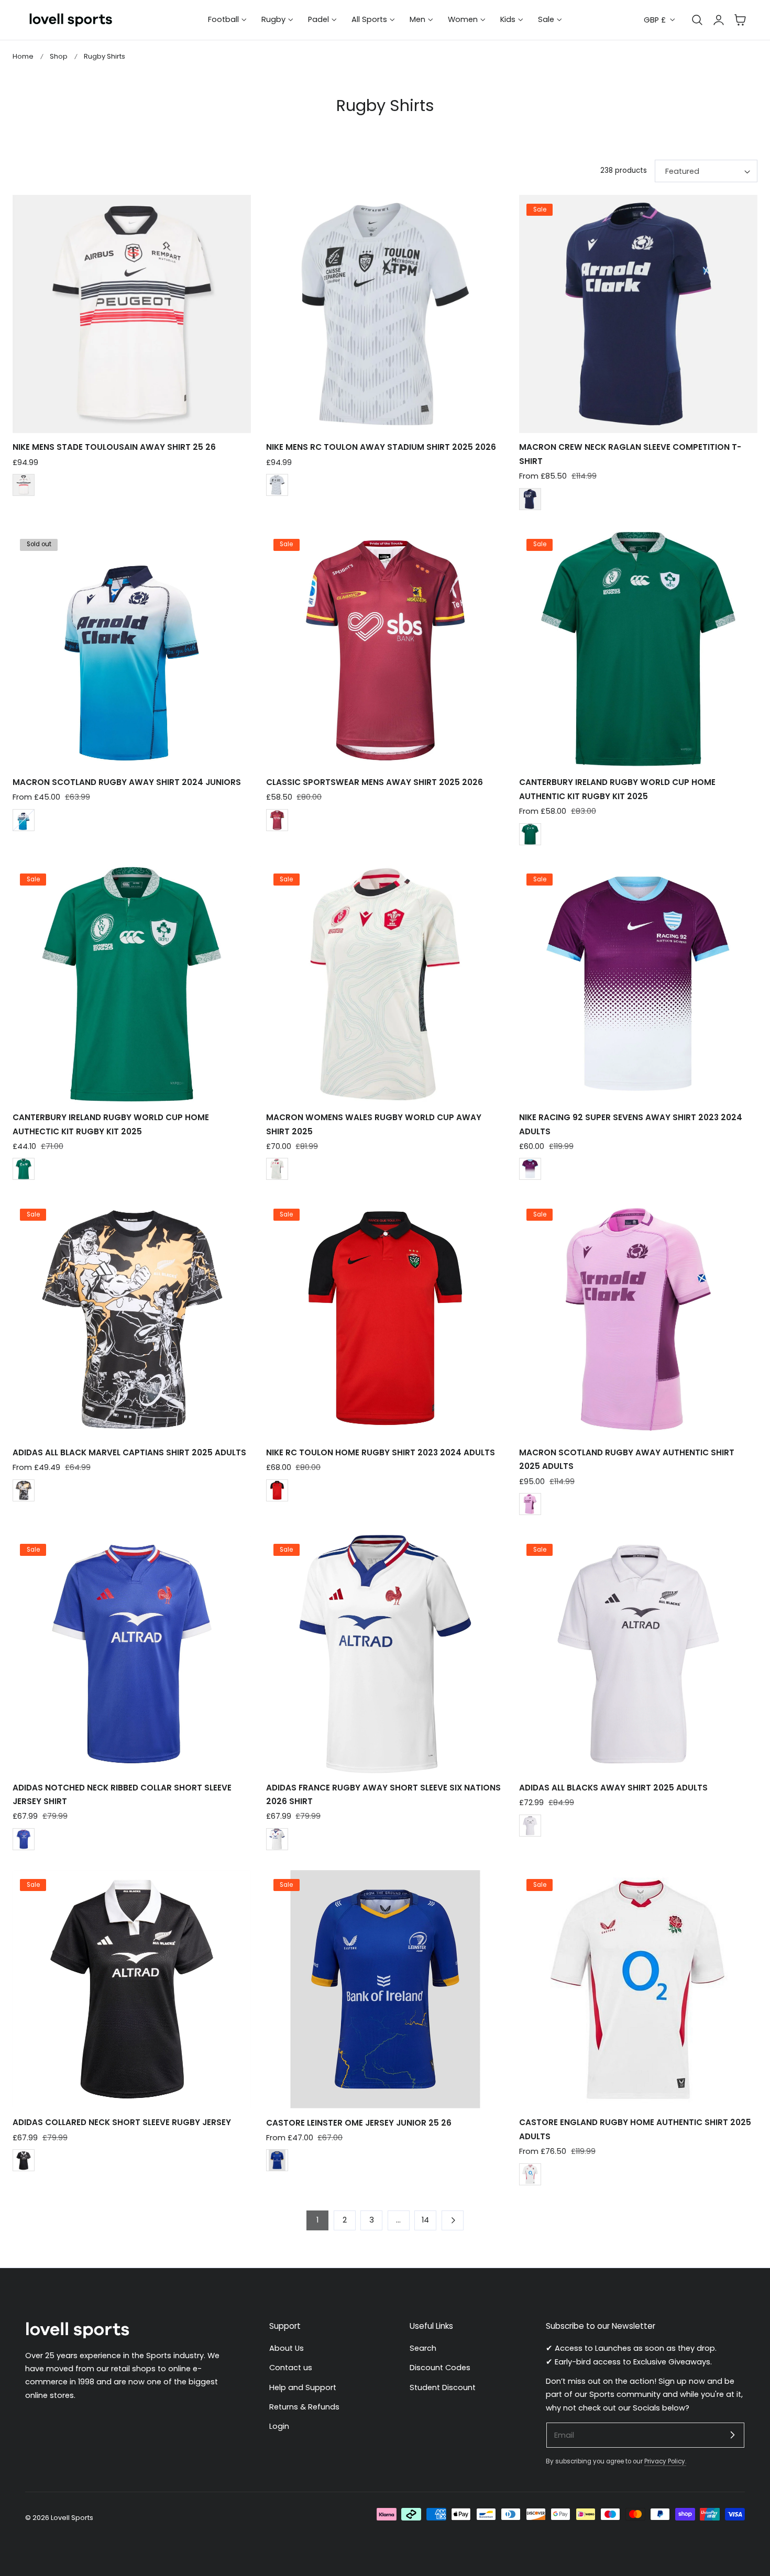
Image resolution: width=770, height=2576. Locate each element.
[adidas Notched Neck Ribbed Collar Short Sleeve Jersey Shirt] (132, 1654)
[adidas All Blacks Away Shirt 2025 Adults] (638, 1654)
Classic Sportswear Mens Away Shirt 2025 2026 (375, 782)
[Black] (277, 1169)
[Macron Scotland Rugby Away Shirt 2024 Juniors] (132, 649)
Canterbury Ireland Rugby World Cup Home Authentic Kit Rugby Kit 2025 (617, 789)
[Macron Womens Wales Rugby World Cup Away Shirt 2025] (385, 984)
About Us (287, 2348)
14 (425, 2220)
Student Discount (443, 2387)
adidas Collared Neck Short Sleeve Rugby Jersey (122, 2122)
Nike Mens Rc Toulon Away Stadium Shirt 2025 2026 (381, 447)
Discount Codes (440, 2368)
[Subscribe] (732, 2435)
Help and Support (303, 2387)
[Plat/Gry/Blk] (277, 485)
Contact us (291, 2368)
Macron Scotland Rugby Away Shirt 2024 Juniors (127, 782)
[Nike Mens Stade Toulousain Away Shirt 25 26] (132, 314)
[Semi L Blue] (24, 1839)
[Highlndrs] (277, 820)
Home (23, 56)
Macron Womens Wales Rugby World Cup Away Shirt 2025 (374, 1124)
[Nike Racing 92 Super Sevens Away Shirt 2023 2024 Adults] (638, 984)
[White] (24, 820)
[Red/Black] (277, 1490)
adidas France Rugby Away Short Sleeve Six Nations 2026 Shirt (383, 1794)
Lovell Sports (72, 2518)
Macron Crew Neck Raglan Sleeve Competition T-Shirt (630, 454)
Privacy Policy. (665, 2461)
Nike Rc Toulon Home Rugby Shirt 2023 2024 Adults (381, 1452)
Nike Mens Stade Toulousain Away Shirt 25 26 (114, 447)
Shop (59, 56)
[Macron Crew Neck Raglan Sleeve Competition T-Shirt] (638, 314)
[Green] (530, 834)
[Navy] (530, 499)
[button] (740, 20)
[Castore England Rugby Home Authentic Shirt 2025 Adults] (638, 1989)
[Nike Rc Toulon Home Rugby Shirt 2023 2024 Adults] (385, 1319)
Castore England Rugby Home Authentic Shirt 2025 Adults (635, 2129)
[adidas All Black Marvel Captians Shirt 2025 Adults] (132, 1319)
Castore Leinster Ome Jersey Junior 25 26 (359, 2123)
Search (423, 2348)
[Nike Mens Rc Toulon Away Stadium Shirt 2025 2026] (385, 314)
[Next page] (453, 2220)
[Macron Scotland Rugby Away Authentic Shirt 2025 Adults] (638, 1319)
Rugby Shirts (104, 56)
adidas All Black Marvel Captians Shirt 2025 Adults (129, 1452)
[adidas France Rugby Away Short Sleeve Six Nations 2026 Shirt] (385, 1654)
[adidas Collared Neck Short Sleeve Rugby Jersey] (132, 1989)
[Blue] (277, 2160)
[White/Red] (530, 2174)
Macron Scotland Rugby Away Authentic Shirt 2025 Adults (627, 1459)
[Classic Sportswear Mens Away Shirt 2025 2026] (385, 649)
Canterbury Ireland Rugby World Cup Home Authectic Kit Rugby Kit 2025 (111, 1124)
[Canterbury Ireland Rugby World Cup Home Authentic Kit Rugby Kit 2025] (638, 649)
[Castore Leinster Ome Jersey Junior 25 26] (385, 1989)
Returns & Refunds (304, 2407)
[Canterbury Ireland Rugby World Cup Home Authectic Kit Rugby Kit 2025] (132, 984)
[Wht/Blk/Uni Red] (24, 485)
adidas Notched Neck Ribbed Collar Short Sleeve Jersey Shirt (122, 1794)
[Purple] (530, 1169)
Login (279, 2426)
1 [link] (317, 2220)
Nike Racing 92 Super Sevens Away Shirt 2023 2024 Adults (631, 1124)
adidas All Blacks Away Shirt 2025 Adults (613, 1788)
